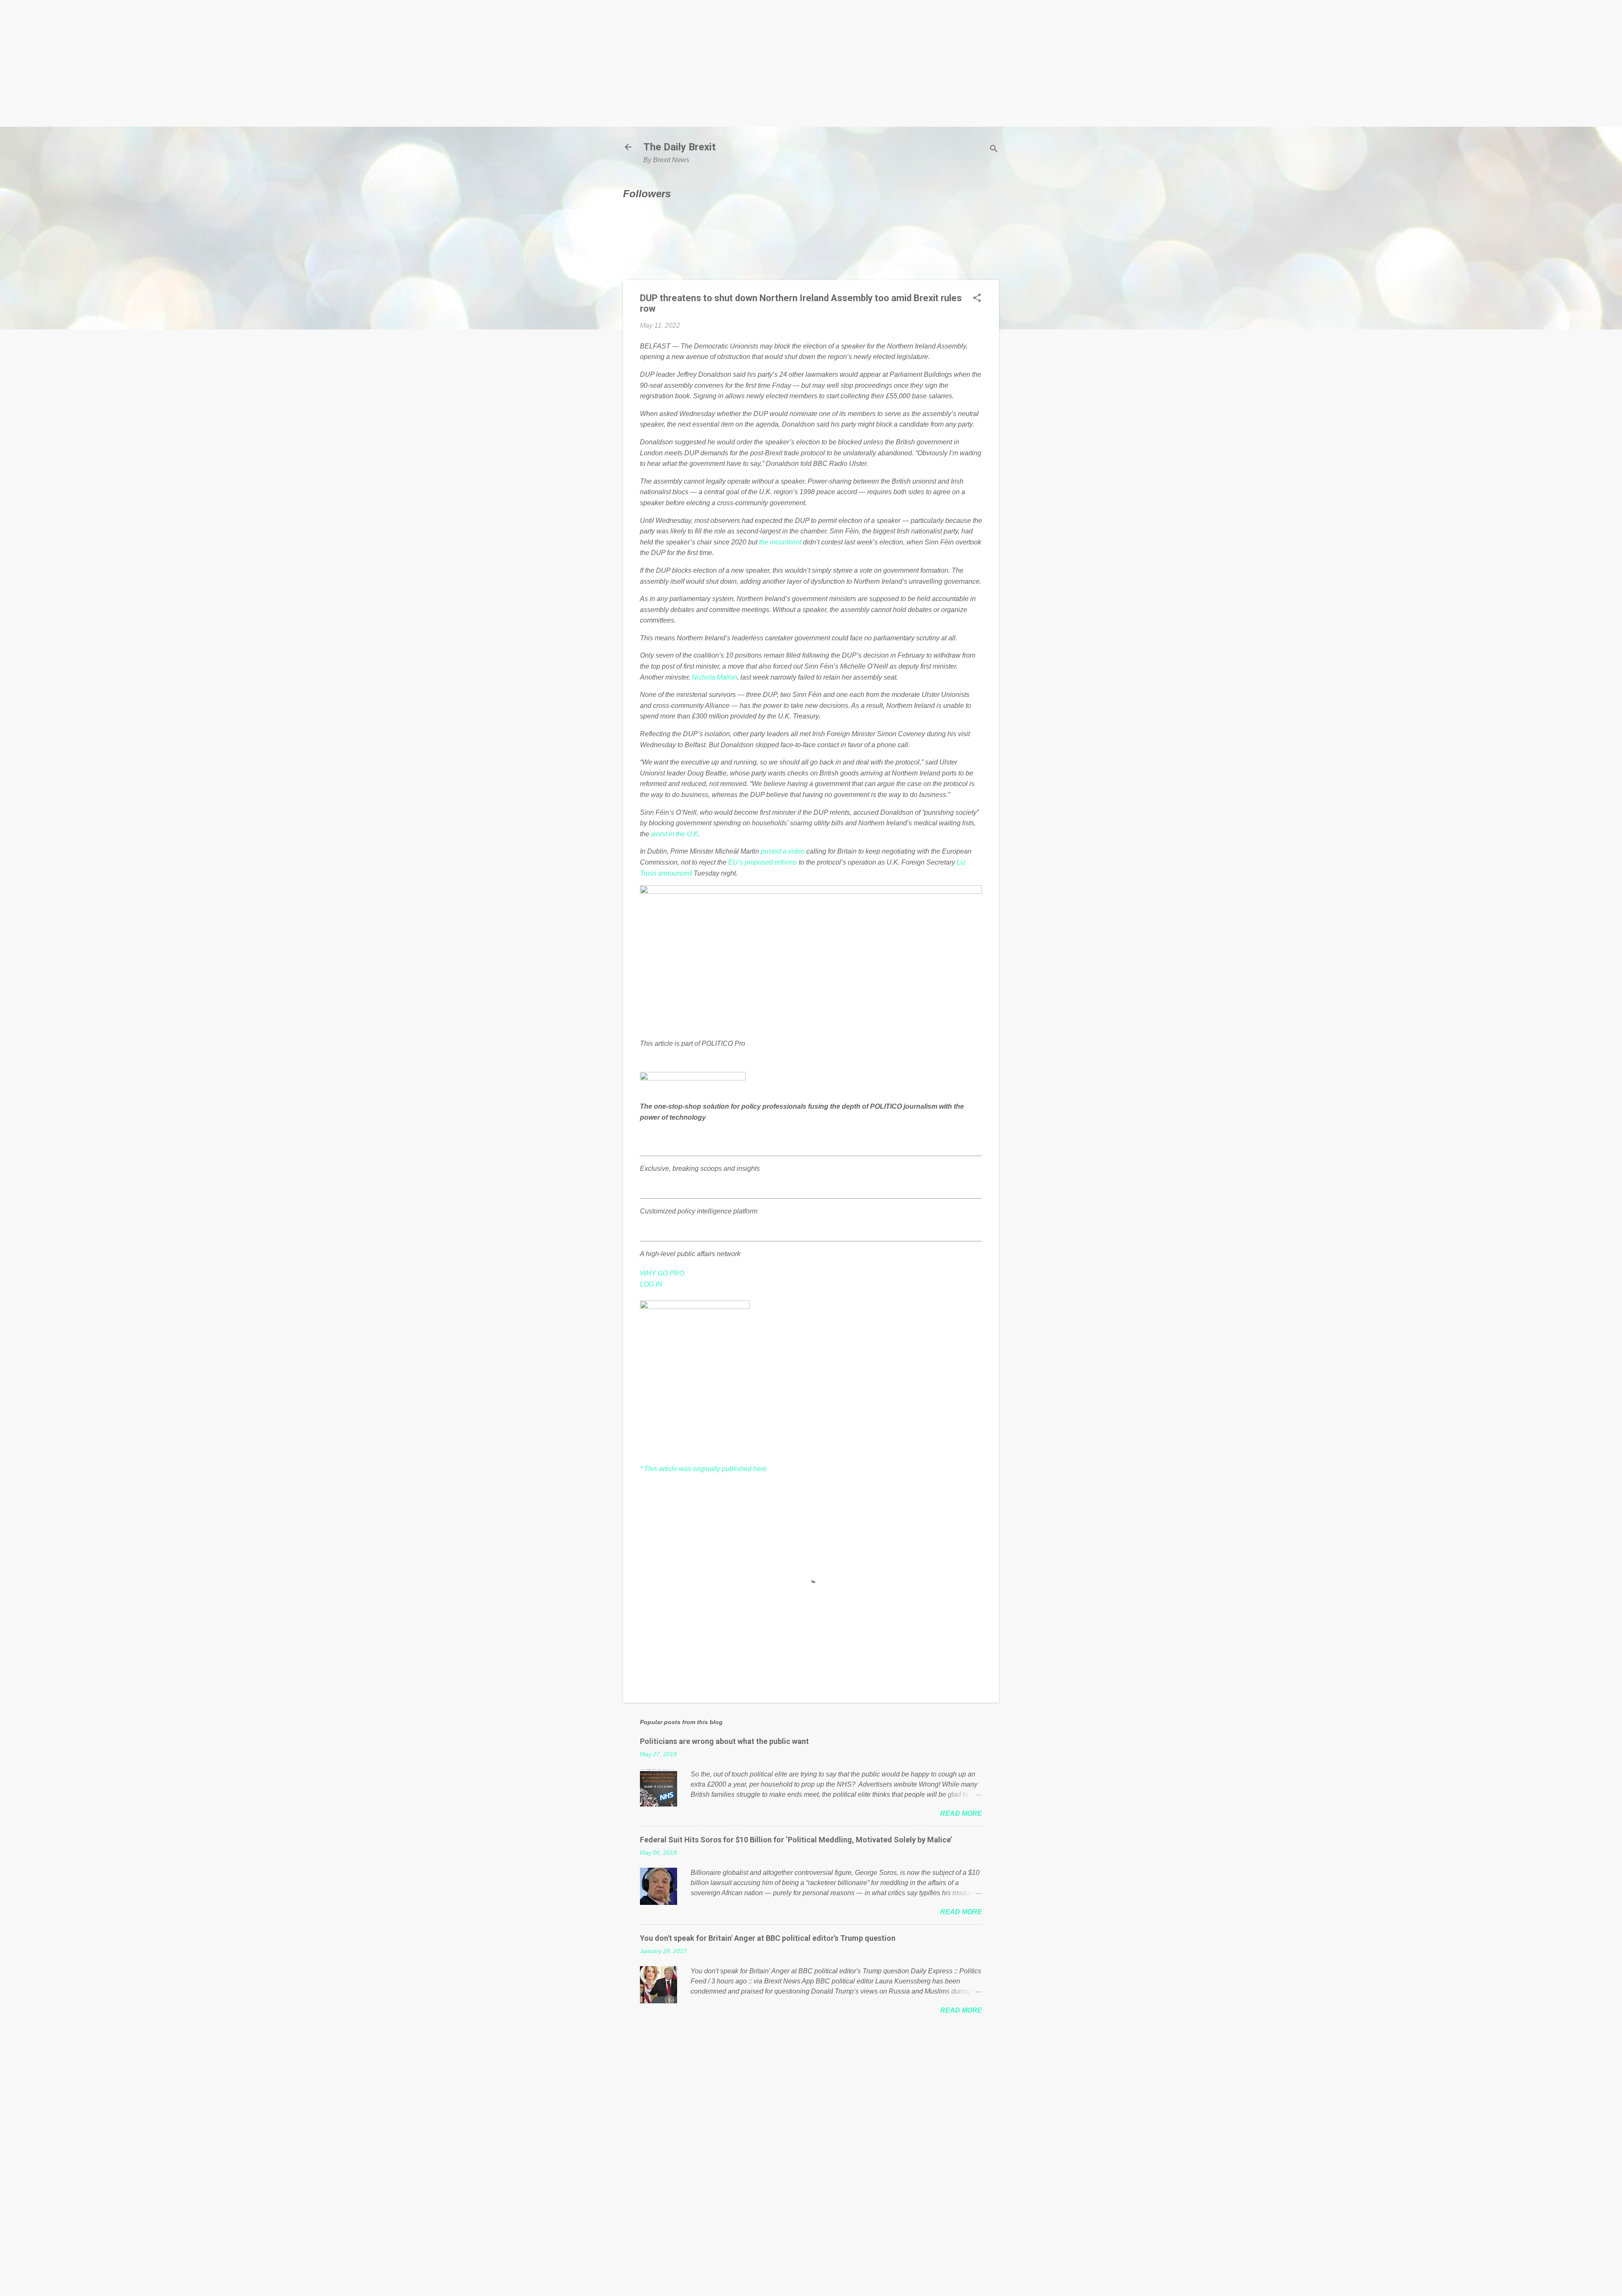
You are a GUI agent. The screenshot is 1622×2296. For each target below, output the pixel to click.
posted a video (783, 851)
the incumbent (780, 542)
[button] (977, 299)
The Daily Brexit (679, 147)
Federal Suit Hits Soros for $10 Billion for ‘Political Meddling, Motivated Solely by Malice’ (796, 1840)
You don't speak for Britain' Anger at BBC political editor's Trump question (768, 1938)
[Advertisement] (811, 63)
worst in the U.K (675, 834)
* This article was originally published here (703, 1469)
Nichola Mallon (714, 677)
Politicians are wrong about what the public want (724, 1741)
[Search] (994, 150)
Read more (961, 1813)
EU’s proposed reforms (763, 862)
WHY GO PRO (662, 1273)
